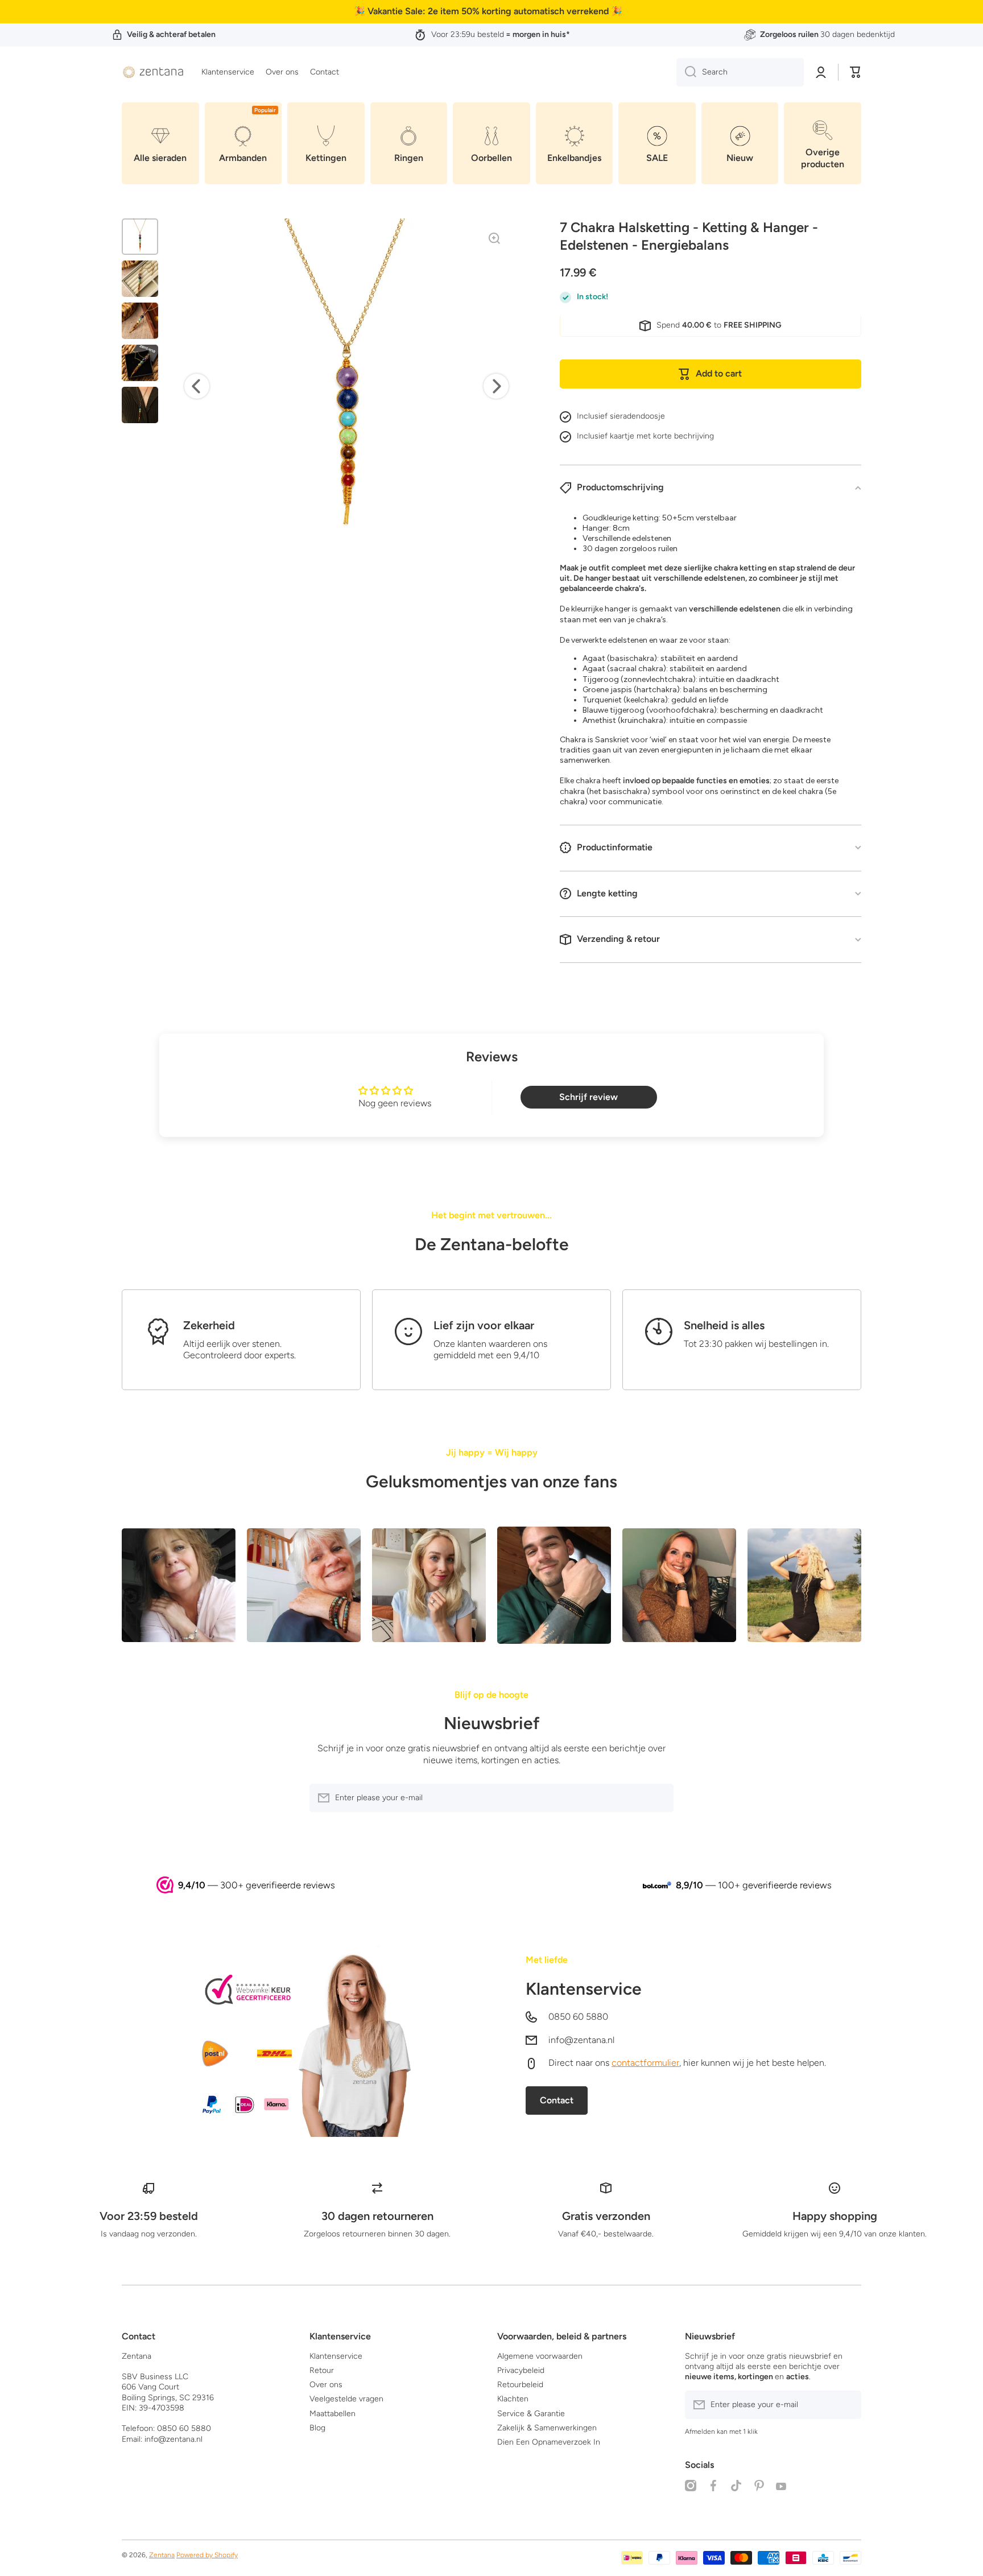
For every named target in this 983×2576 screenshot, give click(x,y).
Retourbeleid (520, 2385)
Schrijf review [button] (588, 1097)
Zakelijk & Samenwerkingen (547, 2428)
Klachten (513, 2399)
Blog (317, 2428)
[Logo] (153, 72)
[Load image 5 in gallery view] (140, 405)
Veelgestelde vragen (346, 2399)
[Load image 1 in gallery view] (140, 237)
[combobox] (740, 72)
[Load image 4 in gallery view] (140, 363)
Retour (322, 2370)
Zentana (162, 2555)
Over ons (326, 2385)
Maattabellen (333, 2414)
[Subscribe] (659, 1798)
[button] (856, 72)
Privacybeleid (521, 2370)
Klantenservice (584, 1989)
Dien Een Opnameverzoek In (549, 2442)
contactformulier (645, 2063)
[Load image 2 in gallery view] (140, 279)
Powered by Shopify (207, 2555)
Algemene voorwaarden (540, 2356)
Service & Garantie (531, 2414)
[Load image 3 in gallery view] (140, 321)
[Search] (686, 72)
